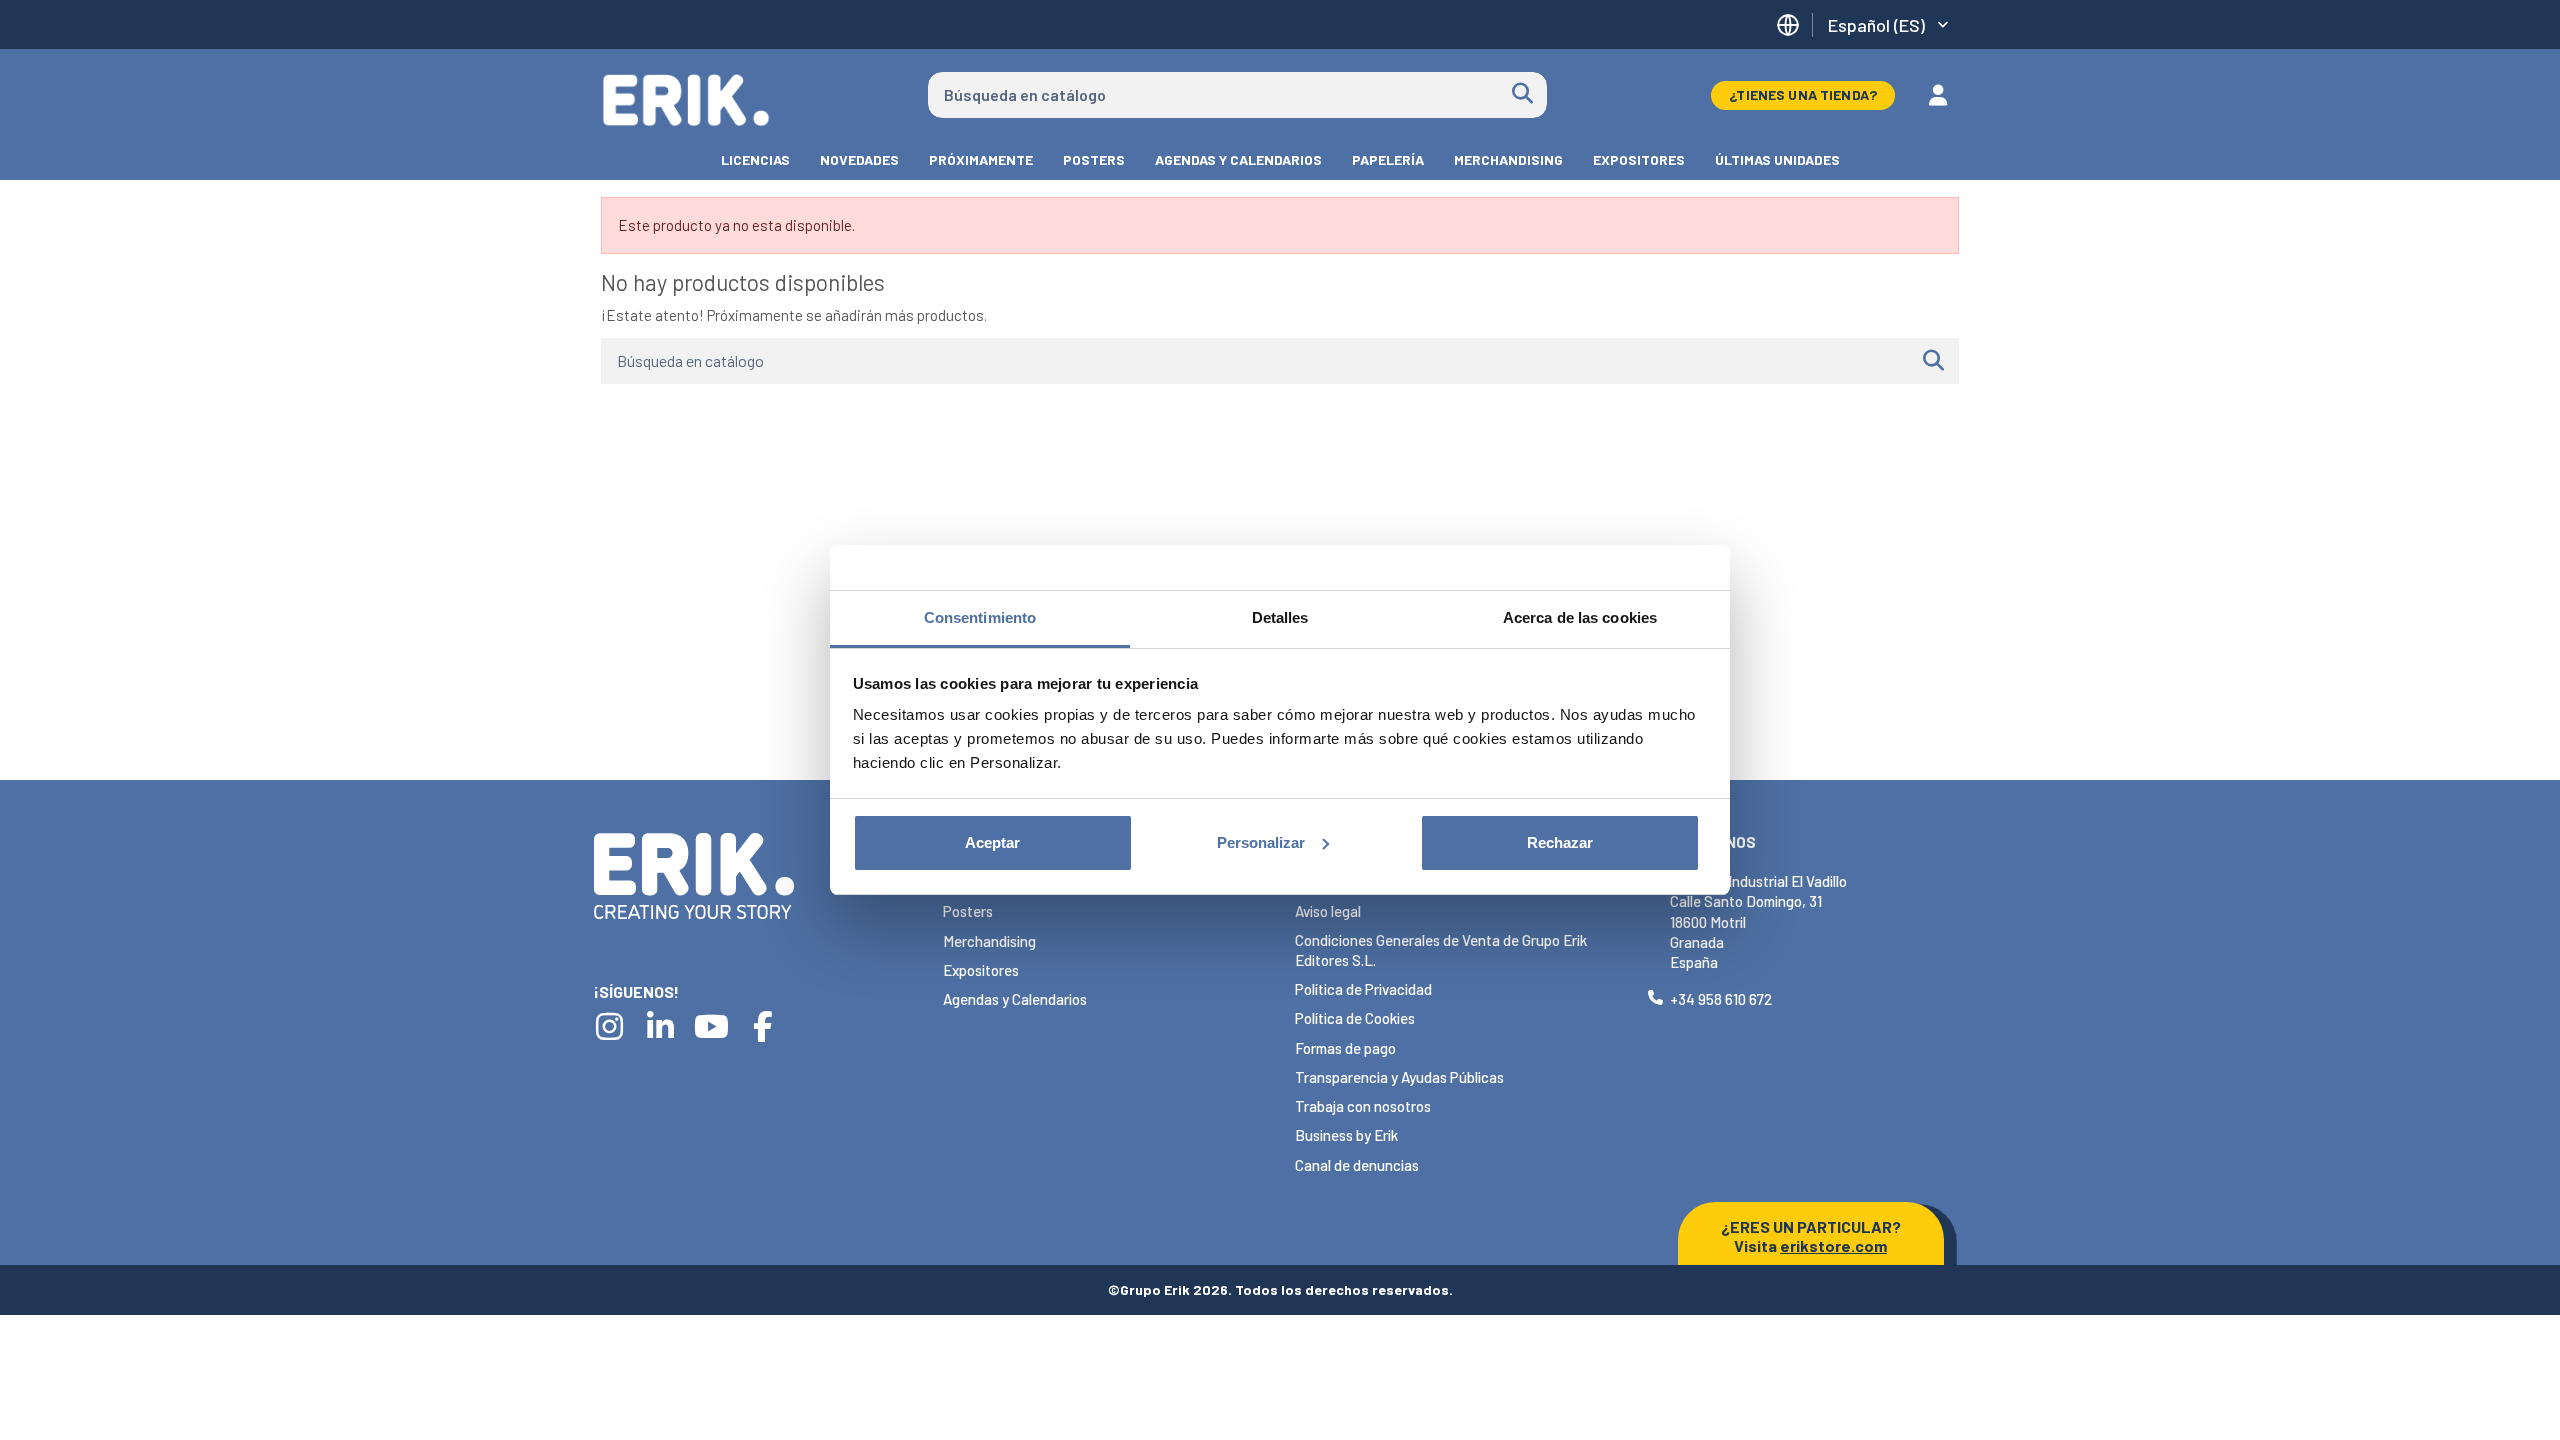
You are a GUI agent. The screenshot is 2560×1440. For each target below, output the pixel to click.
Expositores (981, 970)
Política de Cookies (1355, 1018)
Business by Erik (1346, 1135)
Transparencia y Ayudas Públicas (1399, 1077)
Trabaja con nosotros (1363, 1106)
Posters (968, 911)
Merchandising (989, 941)
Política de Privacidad (1363, 989)
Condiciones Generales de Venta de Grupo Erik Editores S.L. (1441, 950)
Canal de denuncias (1357, 1165)
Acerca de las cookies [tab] (1580, 617)
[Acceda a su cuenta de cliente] (1938, 95)
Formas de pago (1345, 1048)
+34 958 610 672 (1721, 999)
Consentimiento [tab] (980, 617)
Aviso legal (1328, 911)
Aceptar (992, 842)
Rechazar (1560, 842)
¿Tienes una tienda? (1803, 94)
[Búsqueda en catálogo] (1522, 95)
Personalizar (1261, 842)
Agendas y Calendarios (1015, 999)
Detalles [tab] (1280, 617)
